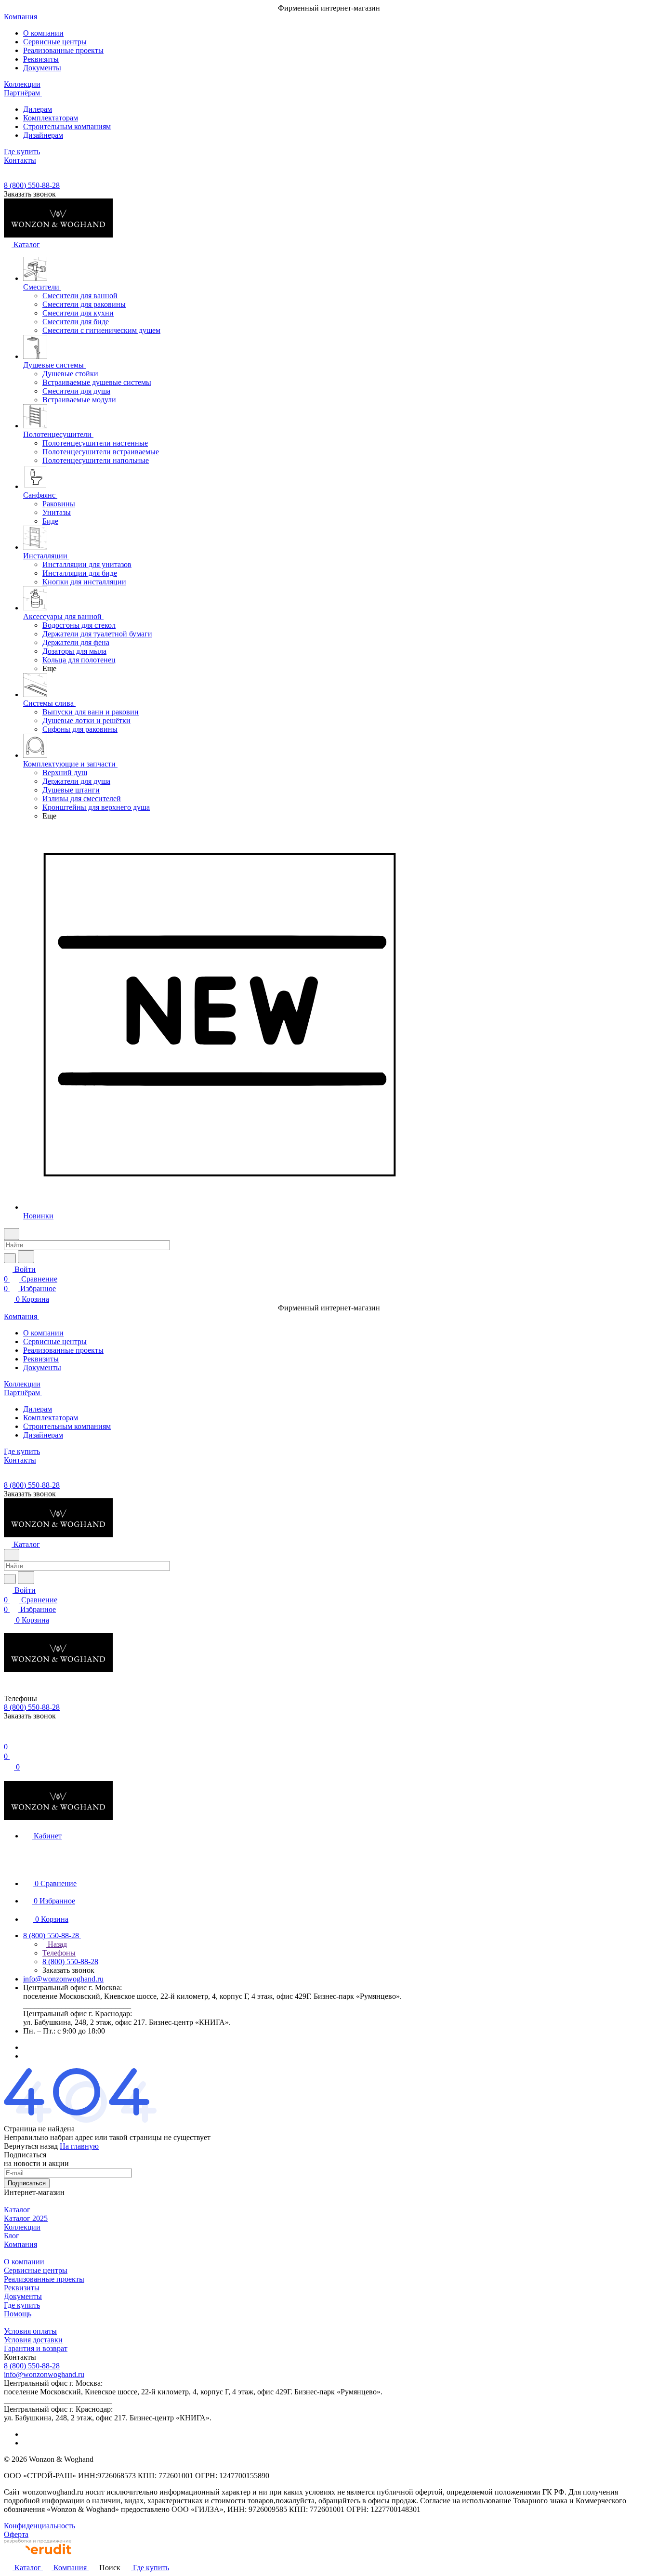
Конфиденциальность (39, 2526)
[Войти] (8, 1737)
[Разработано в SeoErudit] (38, 2557)
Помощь (18, 2314)
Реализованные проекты (63, 50)
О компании (43, 33)
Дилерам (38, 109)
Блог (12, 2236)
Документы (42, 68)
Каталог (17, 2210)
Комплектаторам (51, 118)
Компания (20, 2244)
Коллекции (22, 2227)
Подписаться (27, 2183)
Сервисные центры (55, 42)
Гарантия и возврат (36, 2348)
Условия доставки (33, 2340)
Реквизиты (41, 59)
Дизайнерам (43, 135)
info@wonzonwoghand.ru (63, 1979)
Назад (56, 1944)
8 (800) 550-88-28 (32, 185)
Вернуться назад (31, 2146)
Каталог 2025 (26, 2218)
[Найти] (26, 1257)
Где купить (22, 2305)
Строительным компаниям (67, 126)
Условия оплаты (30, 2331)
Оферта (16, 2534)
